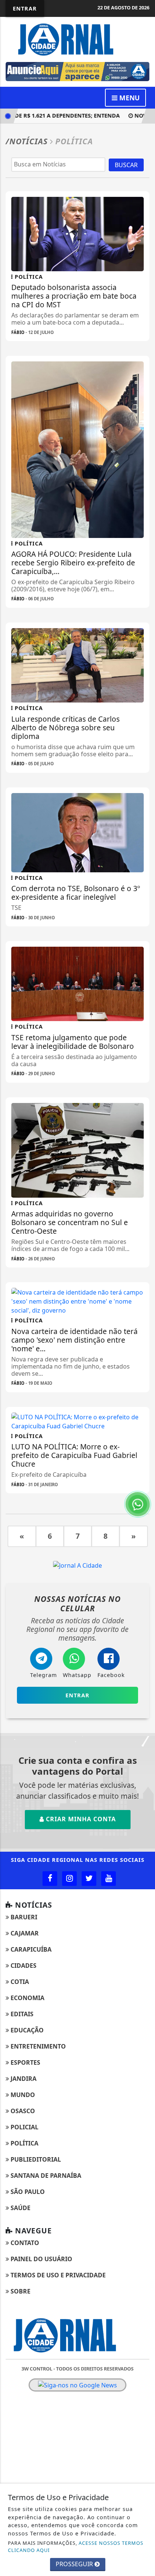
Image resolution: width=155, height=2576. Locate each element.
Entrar (25, 8)
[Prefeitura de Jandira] (81, 71)
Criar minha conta (80, 1819)
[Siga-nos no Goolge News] (77, 2385)
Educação (26, 2030)
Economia (27, 1998)
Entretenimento (37, 2046)
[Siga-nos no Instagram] (69, 1879)
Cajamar (24, 1933)
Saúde (20, 2208)
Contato (24, 2243)
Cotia (19, 1982)
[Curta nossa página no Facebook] (50, 1879)
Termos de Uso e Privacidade (57, 2275)
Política (24, 2143)
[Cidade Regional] (77, 39)
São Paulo (27, 2192)
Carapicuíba (30, 1949)
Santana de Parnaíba (45, 2176)
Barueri (23, 1917)
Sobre (20, 2291)
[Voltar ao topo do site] (144, 1417)
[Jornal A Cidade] (77, 1565)
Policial (24, 2127)
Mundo (22, 2095)
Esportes (25, 2062)
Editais (21, 2014)
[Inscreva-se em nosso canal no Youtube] (109, 1879)
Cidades (23, 1966)
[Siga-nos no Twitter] (89, 1879)
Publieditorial (35, 2159)
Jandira (23, 2079)
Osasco (22, 2111)
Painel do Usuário (41, 2259)
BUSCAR (126, 165)
